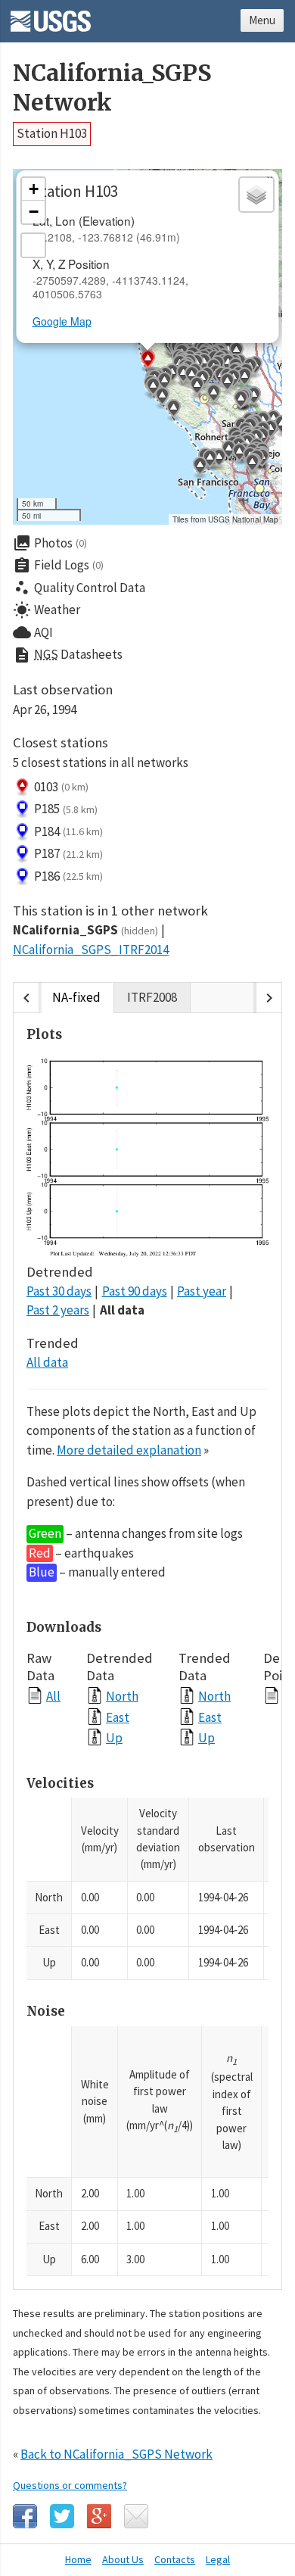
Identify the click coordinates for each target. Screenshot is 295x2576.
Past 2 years (58, 1310)
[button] (252, 465)
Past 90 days (135, 1291)
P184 (68, 831)
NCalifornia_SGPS (85, 930)
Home (78, 2559)
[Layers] (256, 195)
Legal (218, 2559)
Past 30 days (59, 1291)
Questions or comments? (70, 2485)
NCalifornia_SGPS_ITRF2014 (91, 950)
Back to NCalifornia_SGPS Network (116, 2454)
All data (122, 1310)
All (53, 1696)
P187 (68, 853)
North (122, 1696)
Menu (262, 20)
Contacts (175, 2559)
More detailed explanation (129, 1450)
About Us (123, 2559)
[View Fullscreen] (33, 245)
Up (114, 1737)
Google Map (62, 321)
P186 (68, 876)
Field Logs (58, 566)
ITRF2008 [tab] (152, 997)
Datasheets (68, 655)
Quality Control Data (79, 588)
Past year (202, 1291)
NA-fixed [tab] (76, 997)
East (118, 1717)
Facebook (25, 2516)
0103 (61, 787)
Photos (50, 543)
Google (99, 2516)
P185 (66, 809)
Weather (47, 610)
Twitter (62, 2516)
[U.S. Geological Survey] (51, 16)
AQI (33, 632)
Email (136, 2516)
